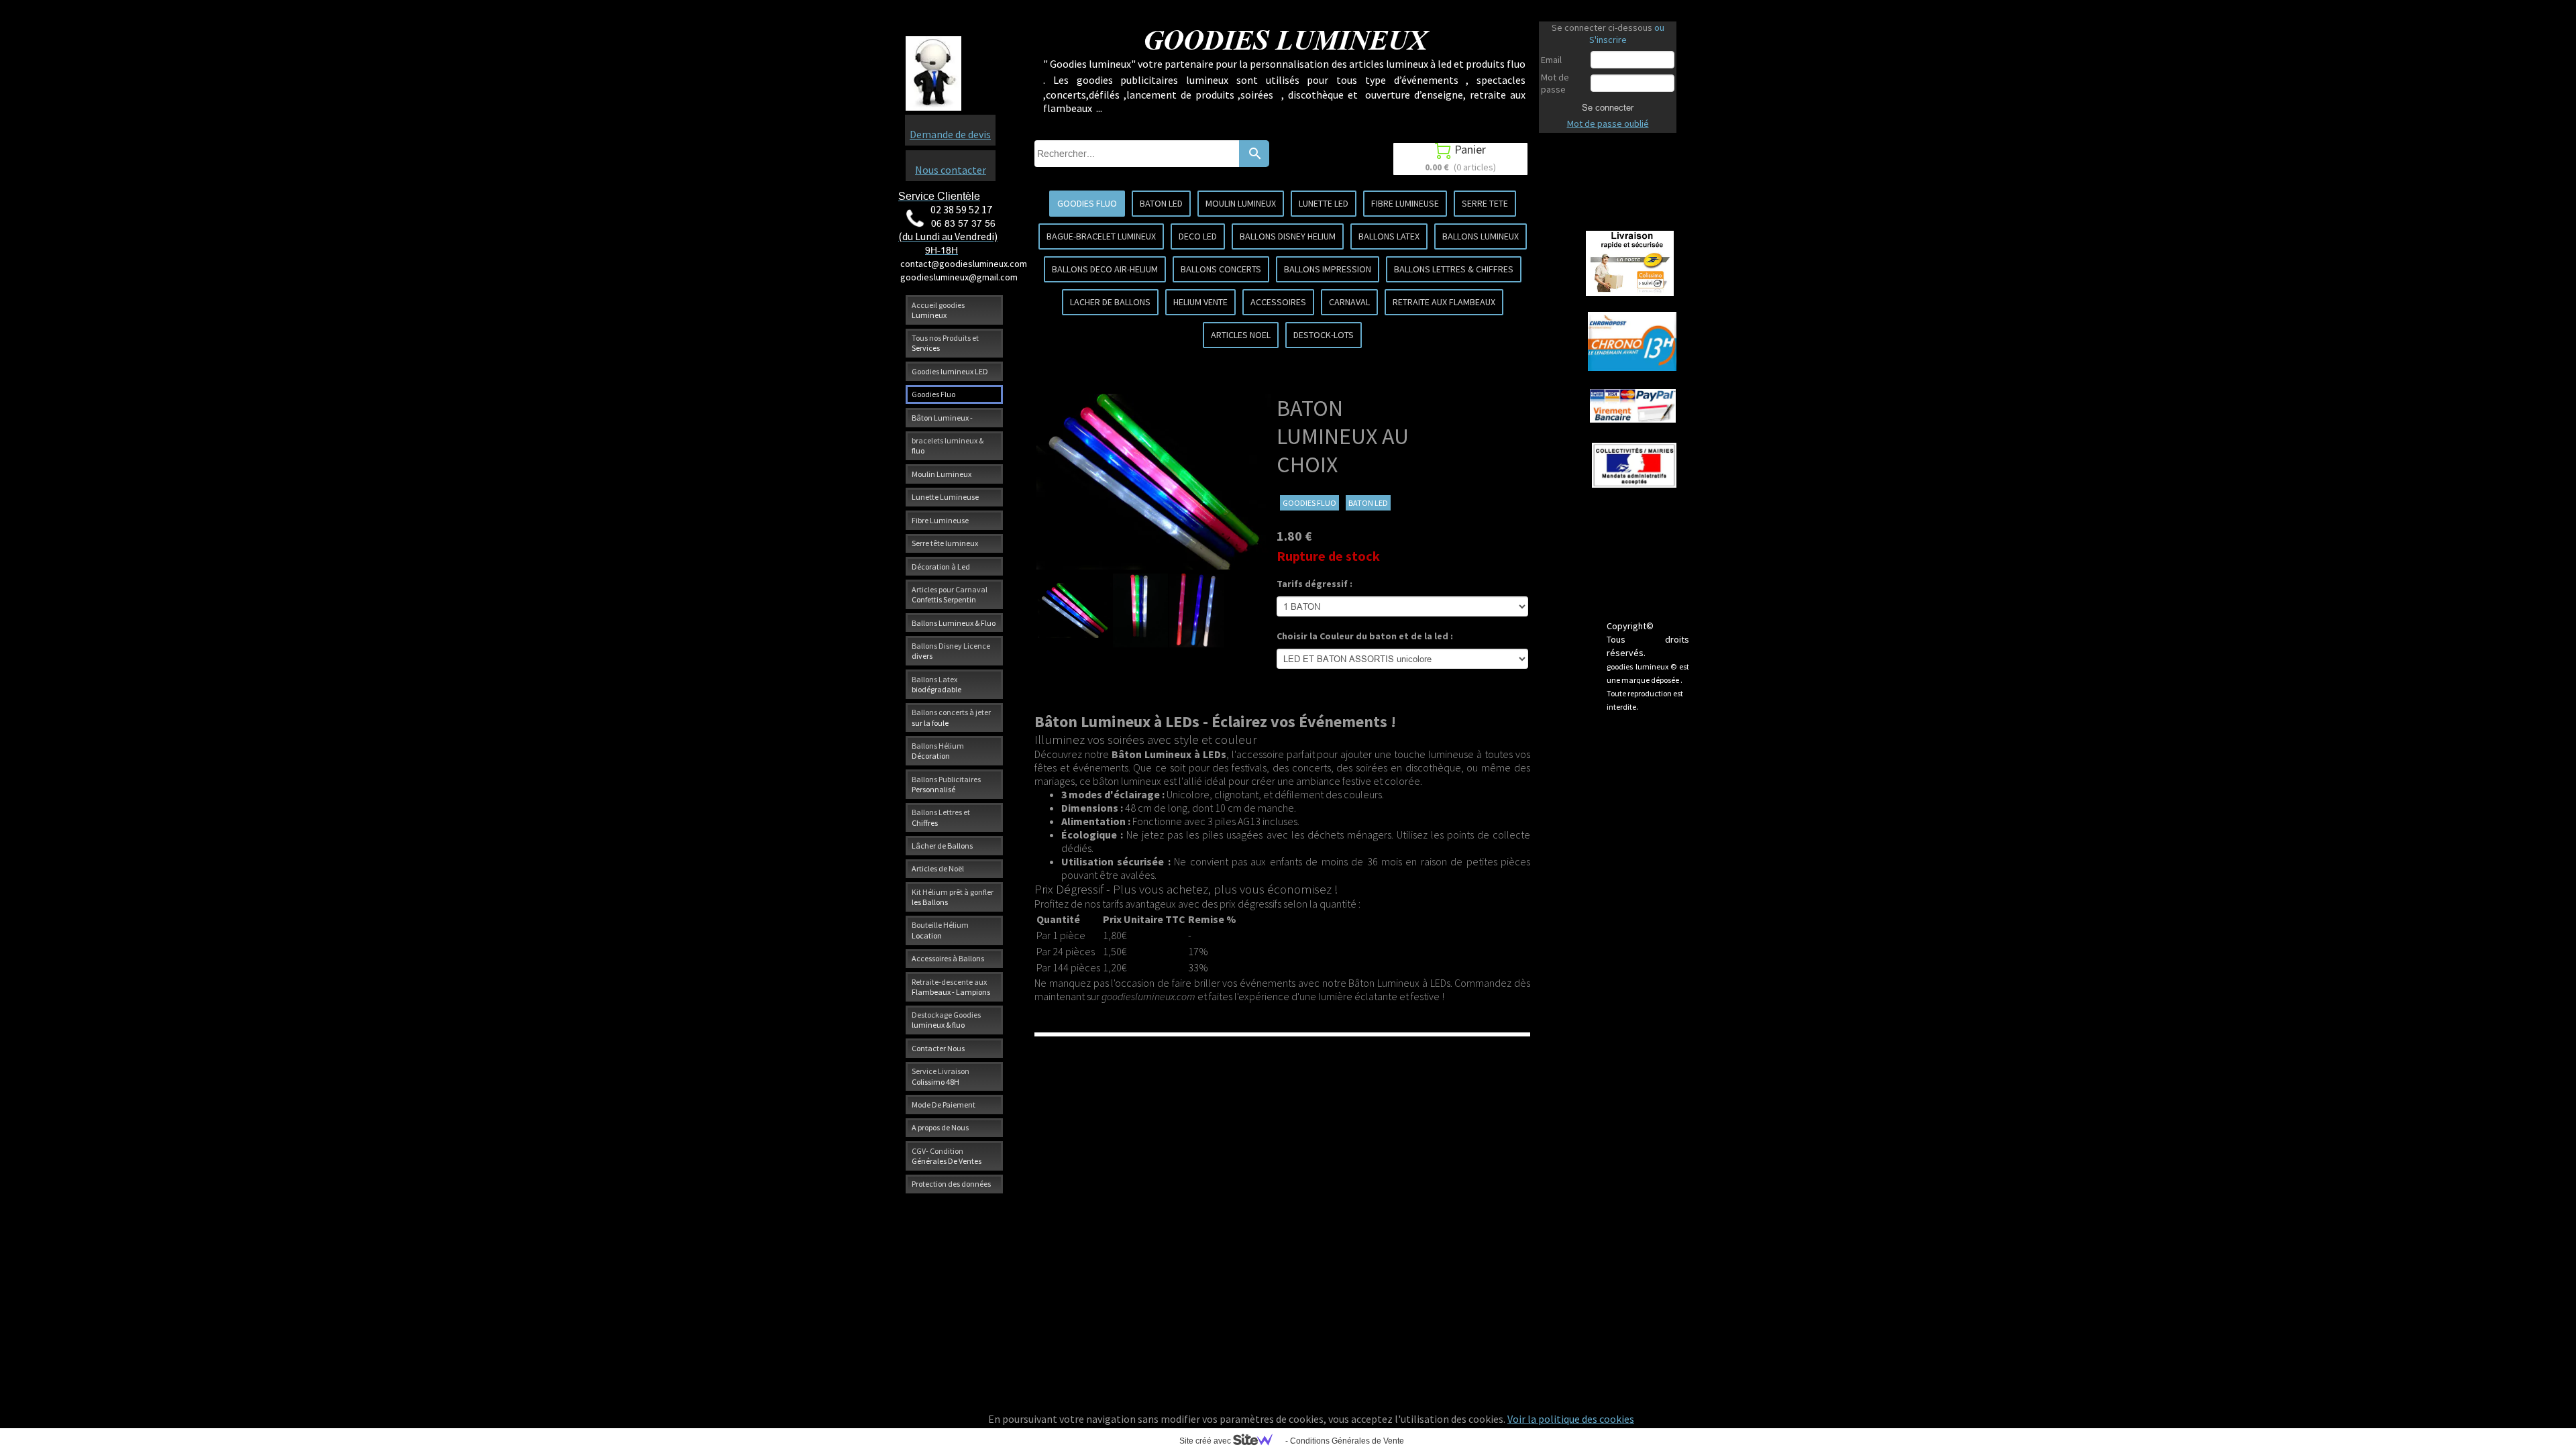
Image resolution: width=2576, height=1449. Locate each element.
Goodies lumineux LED (950, 371)
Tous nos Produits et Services (945, 343)
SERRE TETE (1485, 203)
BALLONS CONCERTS (1221, 269)
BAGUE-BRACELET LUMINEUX (1101, 236)
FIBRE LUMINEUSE (1405, 203)
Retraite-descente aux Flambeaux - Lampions (951, 987)
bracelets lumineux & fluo (948, 445)
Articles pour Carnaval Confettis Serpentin (950, 594)
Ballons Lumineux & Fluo (954, 623)
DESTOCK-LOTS (1324, 335)
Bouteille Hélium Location (940, 930)
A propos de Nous (940, 1127)
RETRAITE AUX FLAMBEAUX (1444, 302)
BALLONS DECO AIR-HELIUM (1105, 269)
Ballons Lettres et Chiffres (941, 817)
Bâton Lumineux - (942, 418)
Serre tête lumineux (945, 543)
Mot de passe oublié (1608, 123)
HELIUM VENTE (1200, 302)
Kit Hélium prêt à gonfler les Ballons (953, 897)
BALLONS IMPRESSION (1328, 269)
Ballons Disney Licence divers (951, 651)
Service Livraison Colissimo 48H (941, 1076)
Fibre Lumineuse (940, 520)
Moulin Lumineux (942, 474)
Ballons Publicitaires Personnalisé (946, 784)
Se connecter (1608, 107)
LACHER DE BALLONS (1110, 302)
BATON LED (1161, 203)
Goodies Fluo (933, 394)
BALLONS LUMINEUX (1481, 236)
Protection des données (951, 1184)
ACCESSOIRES (1278, 302)
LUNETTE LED (1324, 203)
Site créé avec (1206, 1441)
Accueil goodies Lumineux (938, 310)
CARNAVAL (1349, 302)
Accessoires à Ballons (948, 958)
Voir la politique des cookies (1571, 1419)
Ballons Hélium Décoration (938, 751)
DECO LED (1198, 236)
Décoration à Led (941, 567)
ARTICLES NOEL (1241, 335)
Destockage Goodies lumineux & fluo (946, 1020)
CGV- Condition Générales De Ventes (947, 1156)
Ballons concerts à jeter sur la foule (951, 717)
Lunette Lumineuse (945, 497)
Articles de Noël (938, 868)
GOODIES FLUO (1087, 203)
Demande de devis (950, 134)
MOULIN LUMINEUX (1241, 203)
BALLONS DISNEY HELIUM (1288, 236)
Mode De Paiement (944, 1105)
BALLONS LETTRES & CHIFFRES (1454, 269)
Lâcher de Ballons (942, 846)
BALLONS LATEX (1389, 236)
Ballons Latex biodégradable (936, 684)
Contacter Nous (938, 1048)
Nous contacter (951, 170)
